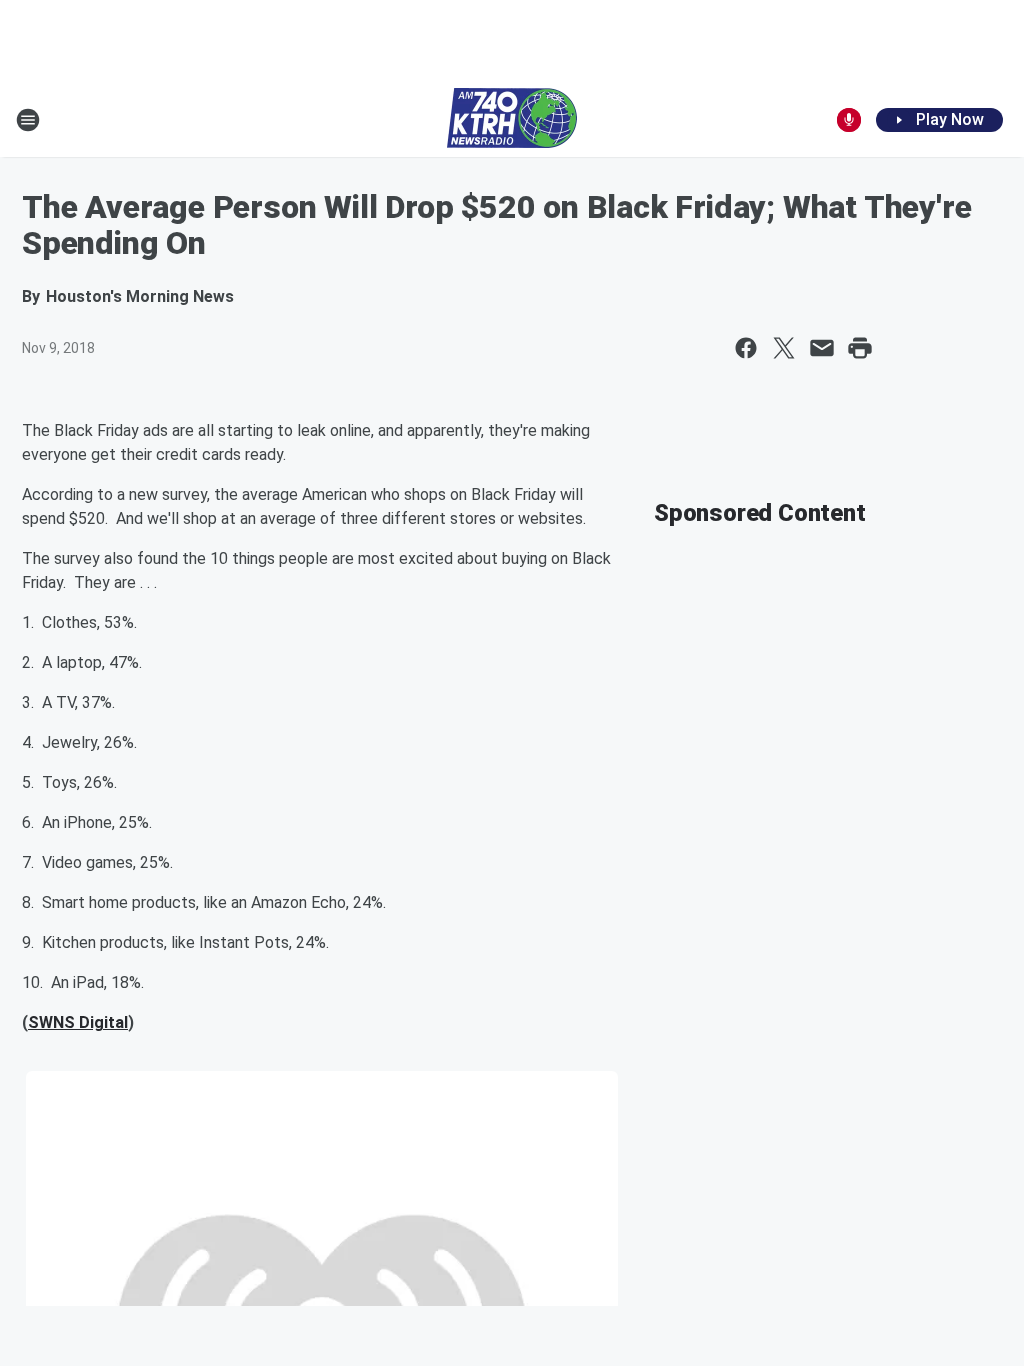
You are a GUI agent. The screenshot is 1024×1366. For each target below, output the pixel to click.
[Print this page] (860, 348)
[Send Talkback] (849, 120)
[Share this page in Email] (822, 348)
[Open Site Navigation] (28, 120)
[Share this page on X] (784, 348)
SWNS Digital (78, 1022)
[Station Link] (512, 120)
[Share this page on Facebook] (746, 348)
